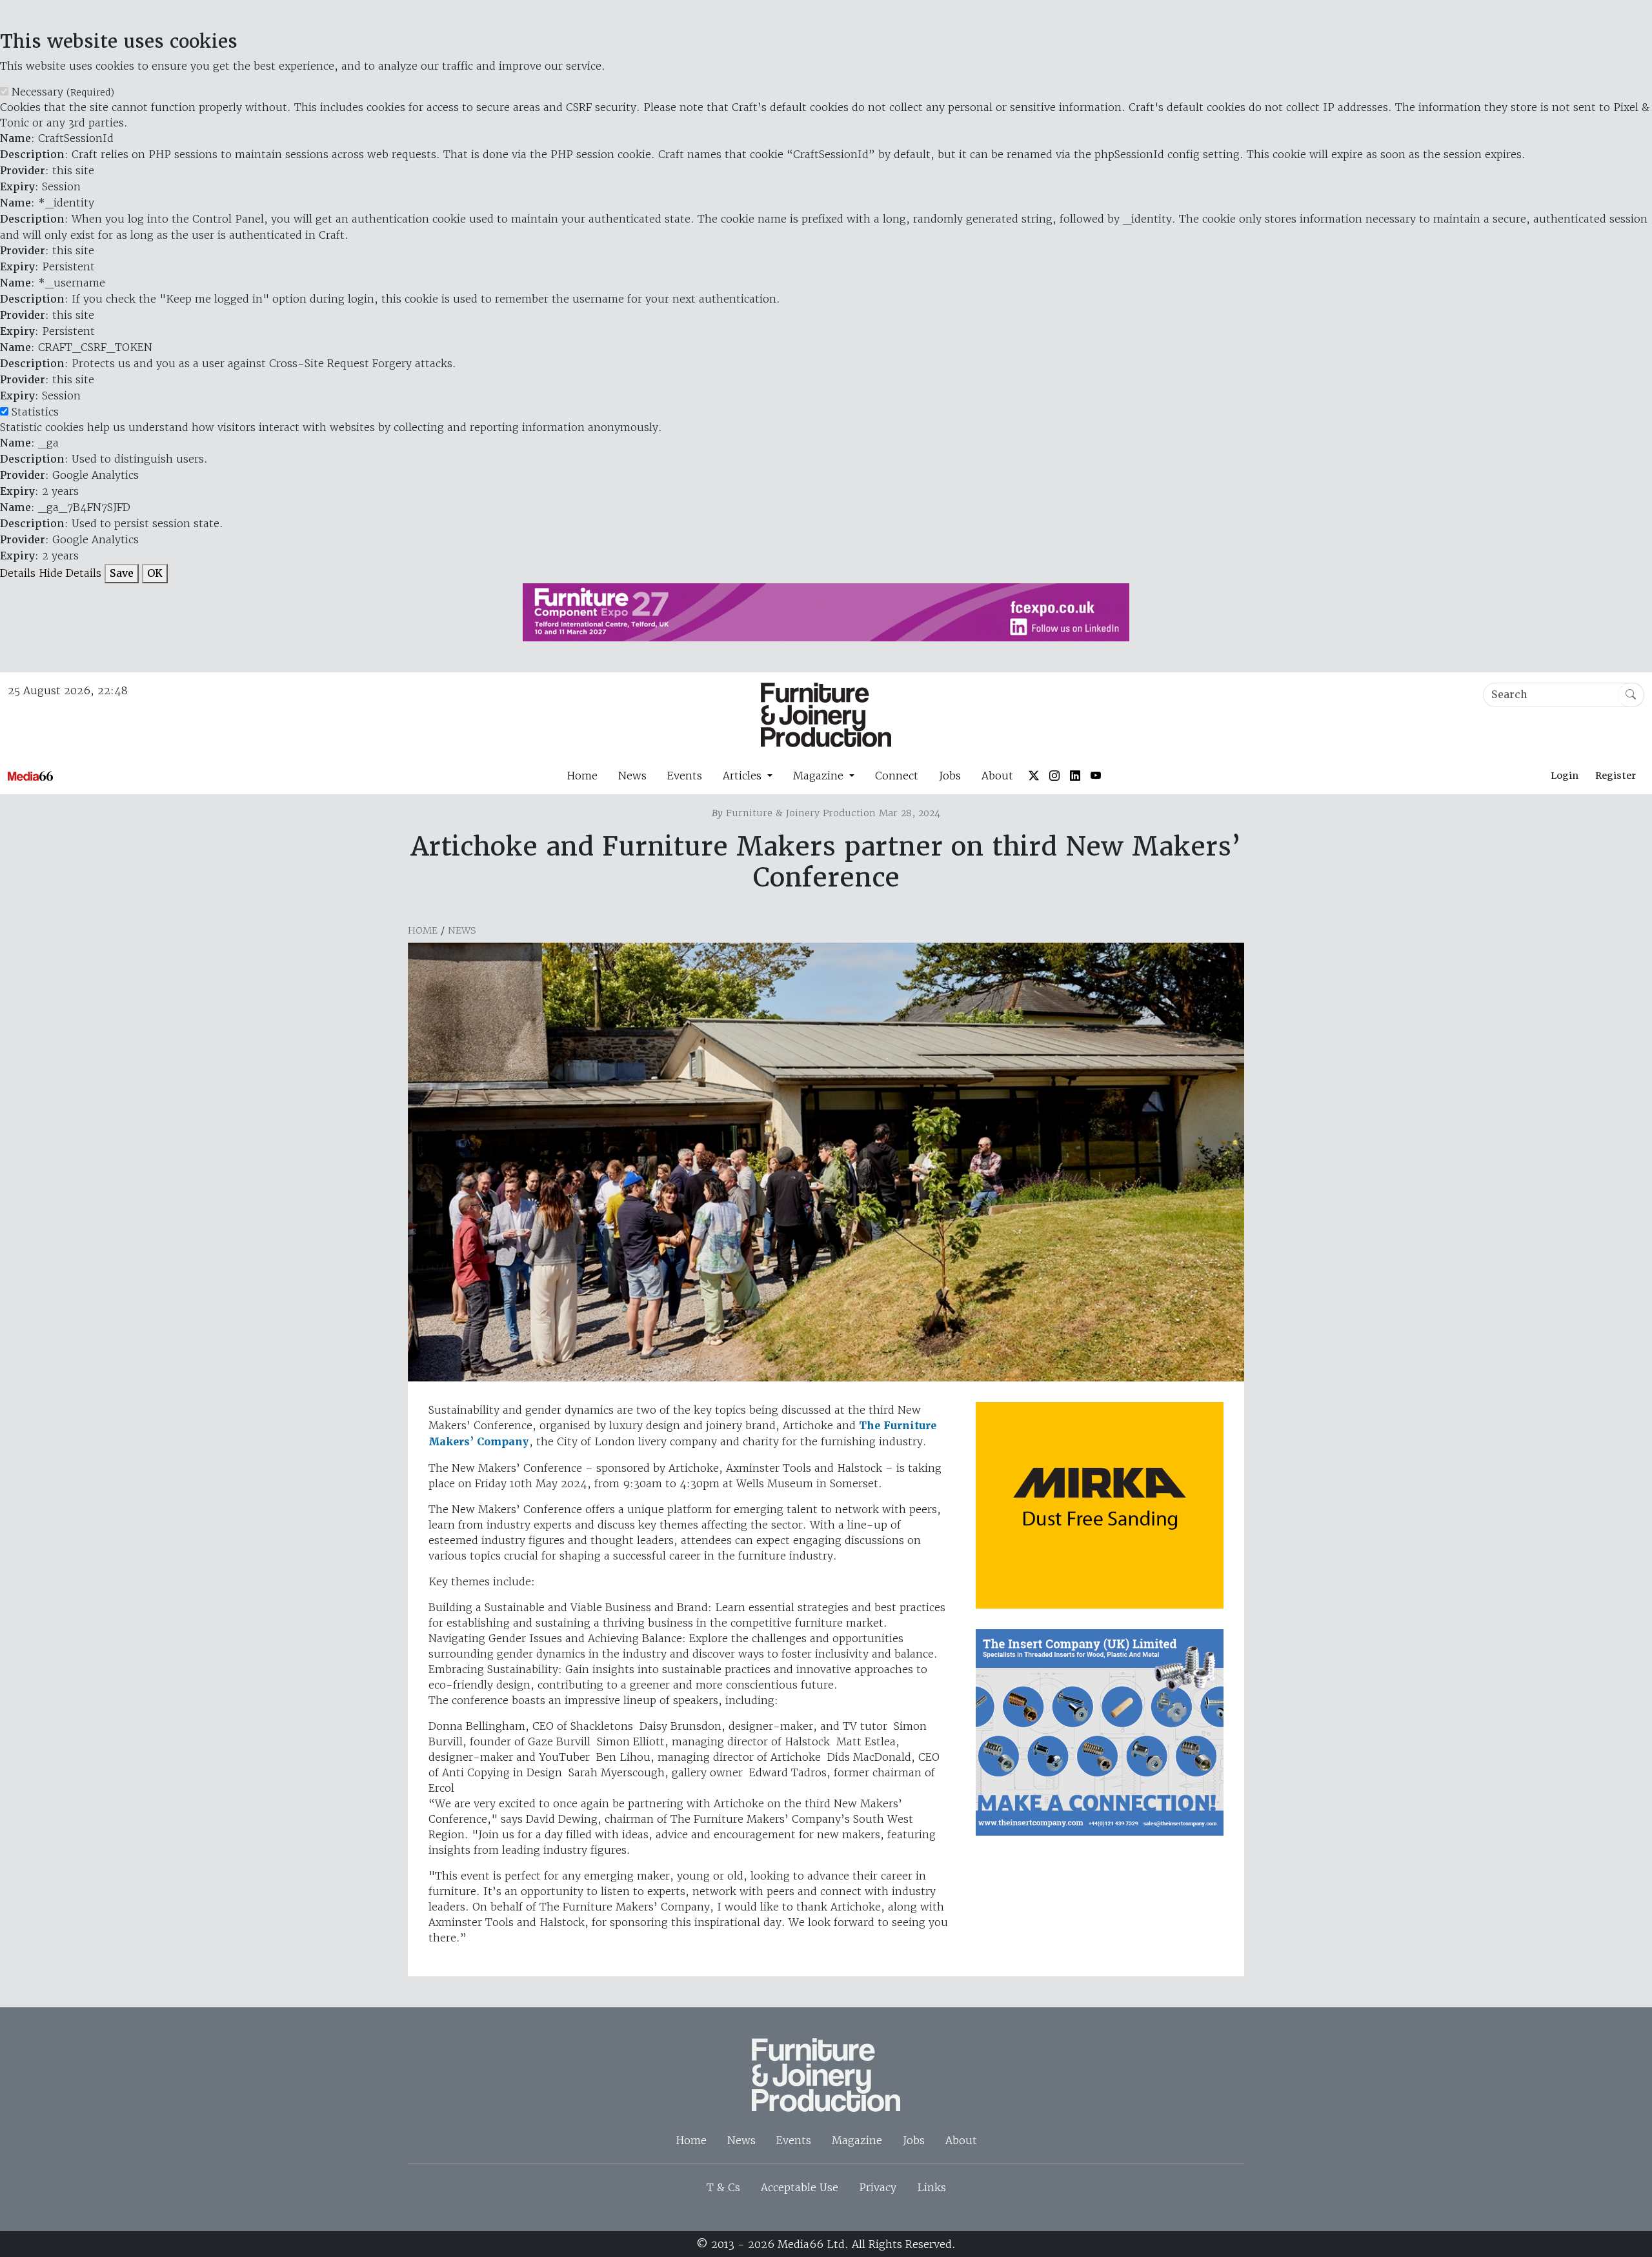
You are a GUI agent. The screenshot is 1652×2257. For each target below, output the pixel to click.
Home (582, 776)
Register (1616, 776)
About (997, 776)
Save (122, 573)
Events (685, 776)
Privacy (878, 2187)
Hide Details (70, 573)
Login (1565, 776)
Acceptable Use (800, 2187)
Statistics (35, 412)
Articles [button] (744, 776)
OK (155, 573)
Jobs (950, 776)
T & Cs (723, 2187)
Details (18, 573)
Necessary (63, 92)
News (632, 776)
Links (932, 2187)
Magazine (857, 2140)
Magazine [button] (820, 776)
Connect (897, 776)
